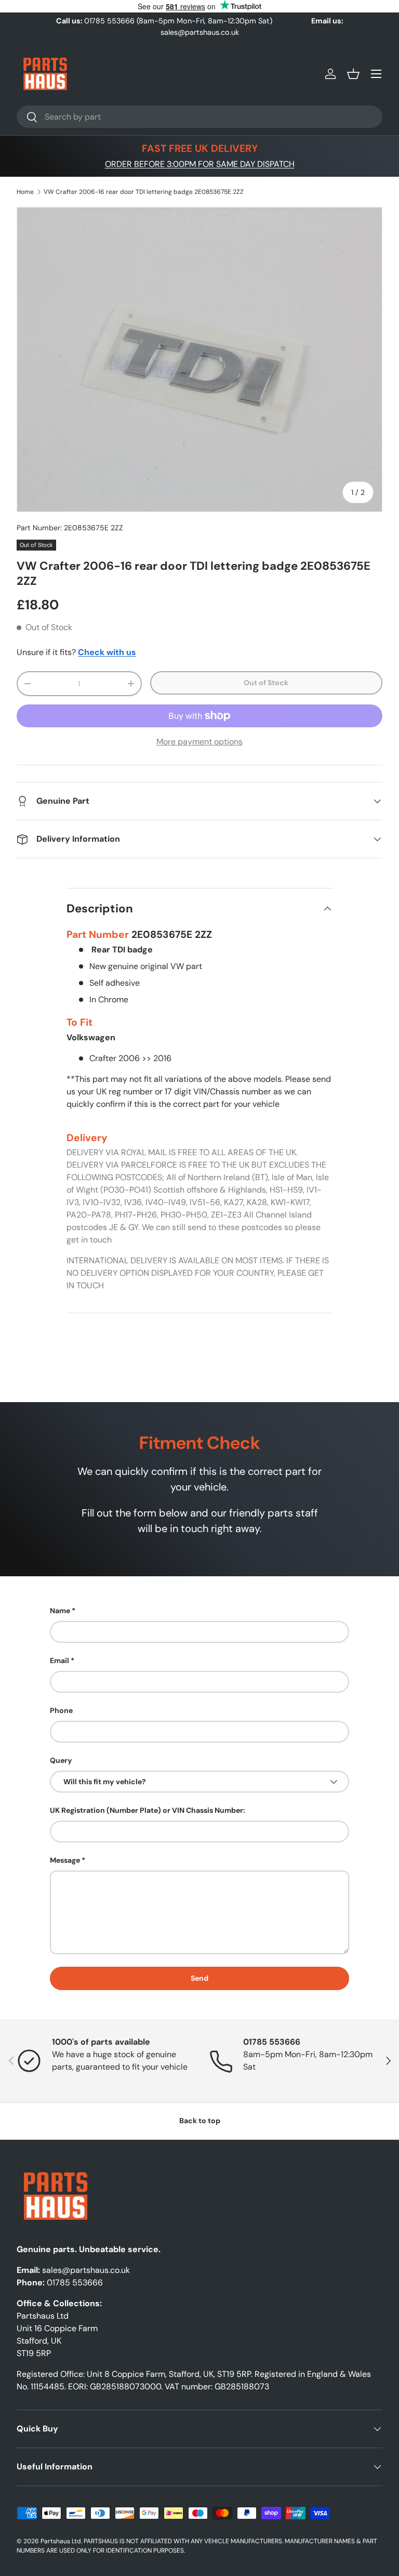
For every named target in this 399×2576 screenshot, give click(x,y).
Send (199, 1978)
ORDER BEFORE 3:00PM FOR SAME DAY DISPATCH (200, 164)
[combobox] (199, 117)
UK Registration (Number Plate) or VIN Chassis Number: (148, 1810)
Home (25, 192)
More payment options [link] (199, 742)
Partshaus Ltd (61, 2541)
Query (61, 1760)
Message (65, 1860)
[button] (353, 74)
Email (59, 1660)
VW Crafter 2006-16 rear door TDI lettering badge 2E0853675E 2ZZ (144, 192)
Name (60, 1611)
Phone (61, 1710)
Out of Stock (266, 683)
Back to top (200, 2121)
